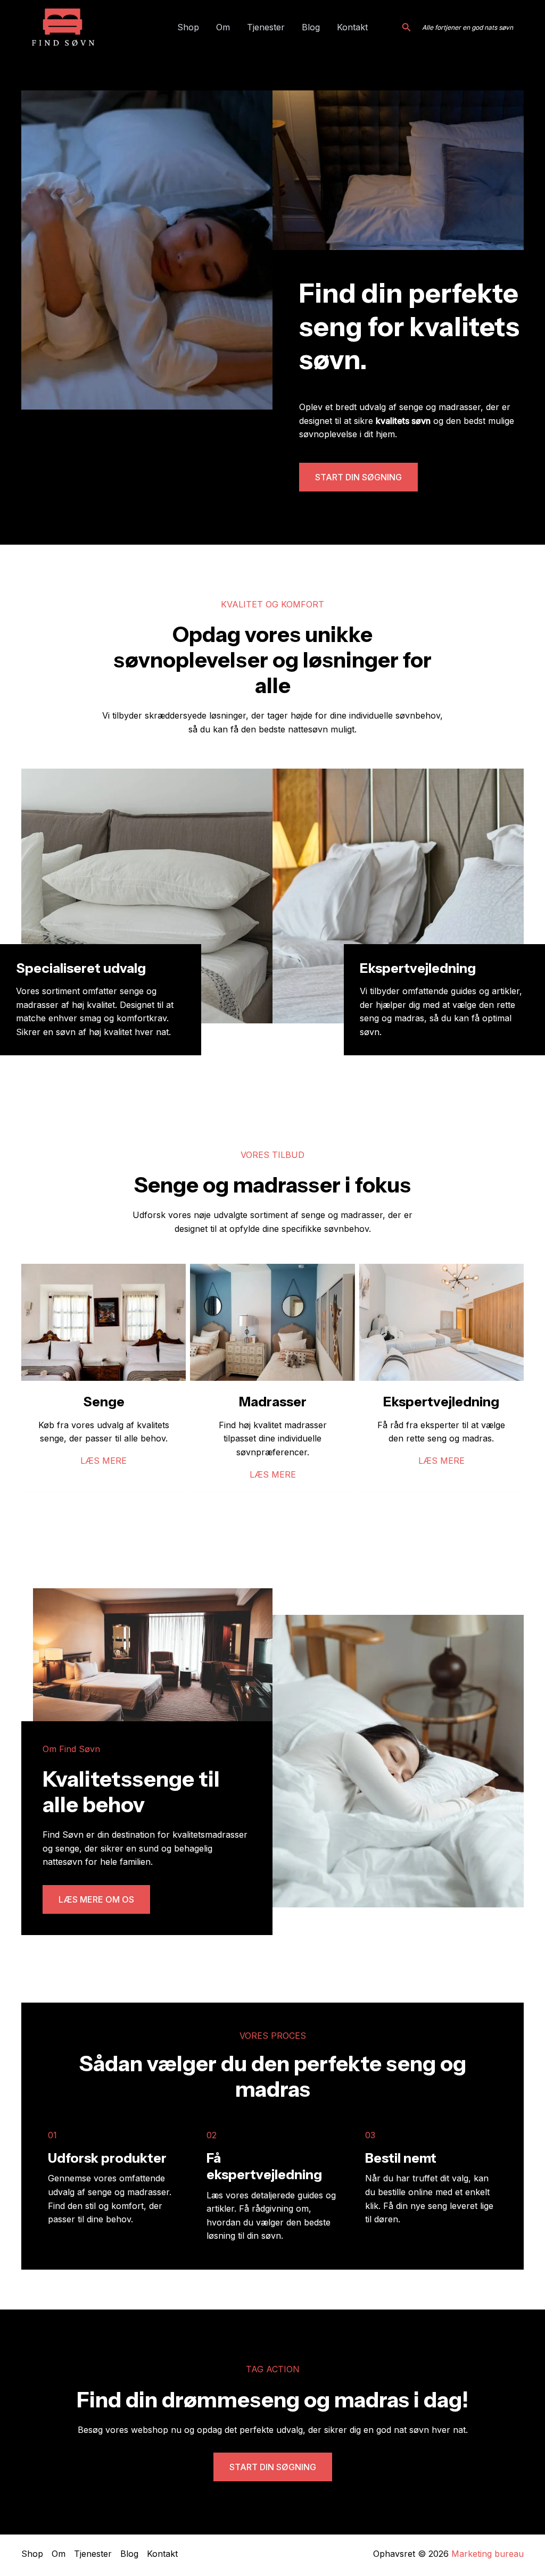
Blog (311, 27)
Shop (188, 27)
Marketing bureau (488, 2554)
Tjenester (266, 27)
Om (223, 27)
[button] (407, 27)
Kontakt (352, 27)
